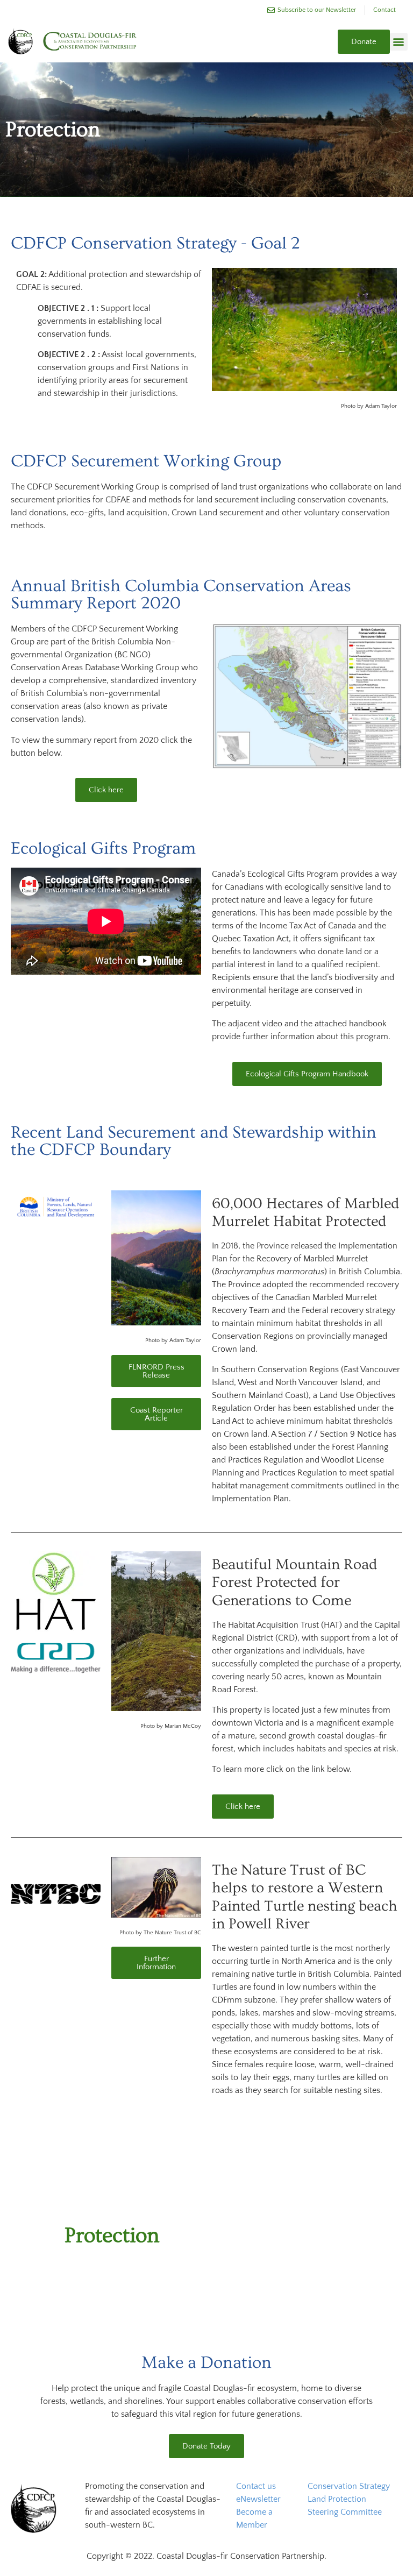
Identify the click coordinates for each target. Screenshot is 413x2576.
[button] (399, 42)
